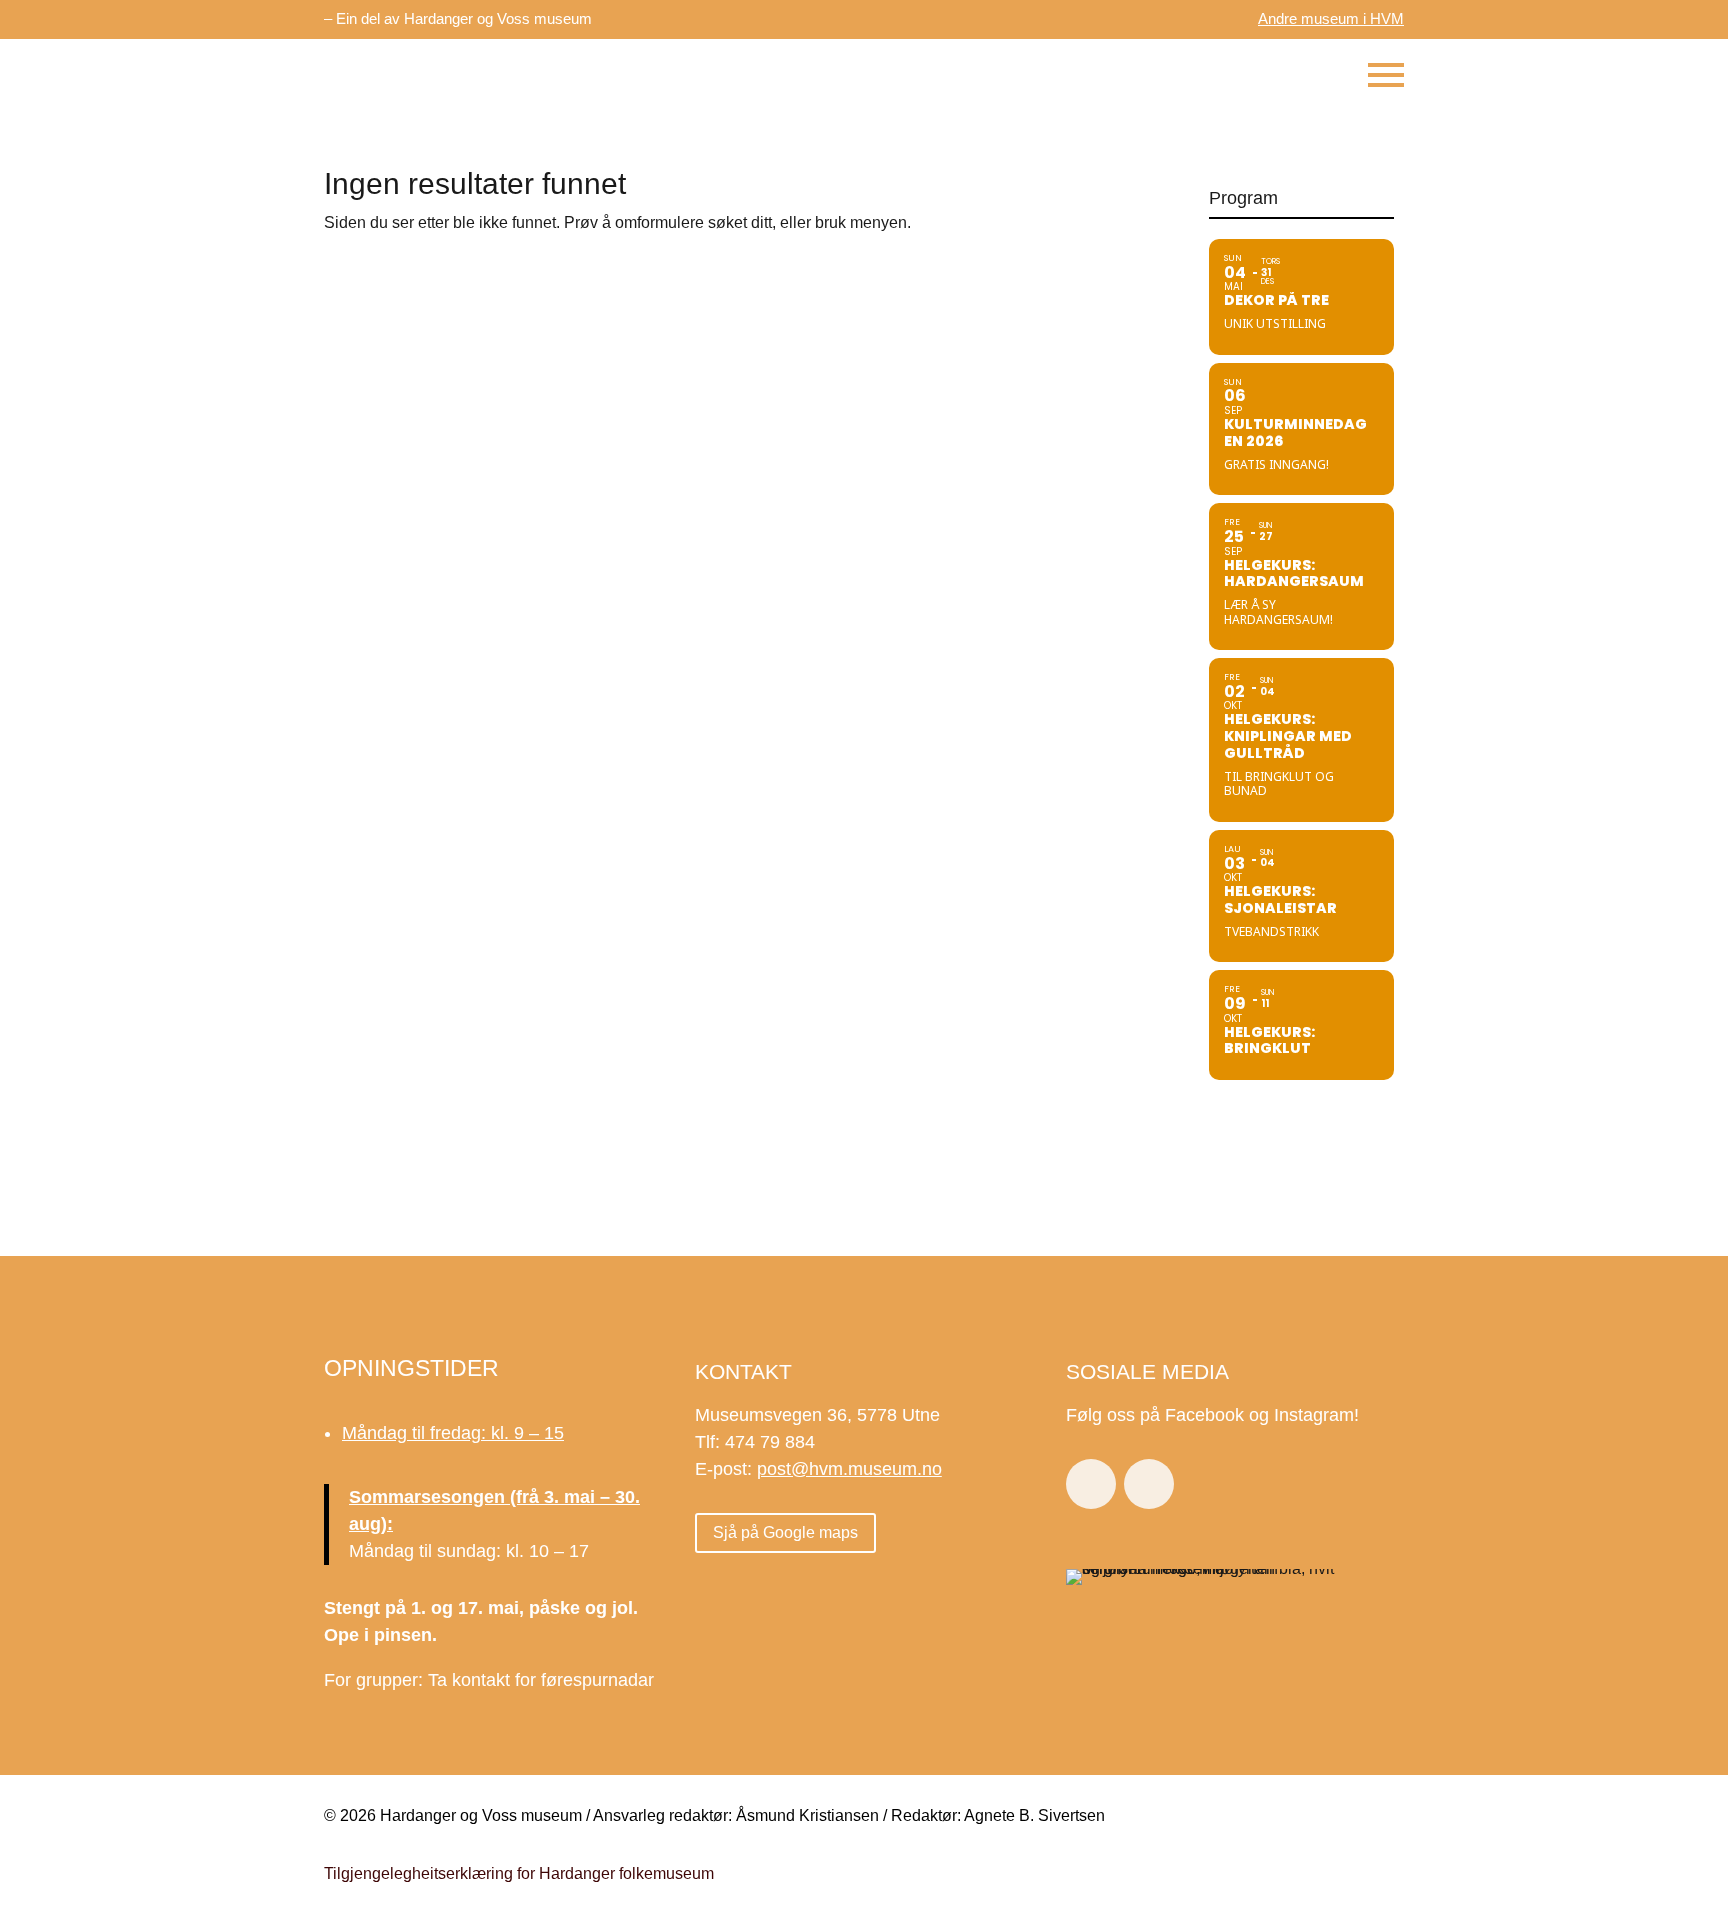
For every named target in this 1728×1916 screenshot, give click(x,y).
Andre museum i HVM (1331, 18)
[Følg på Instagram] (1149, 1484)
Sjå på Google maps (785, 1532)
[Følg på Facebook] (1091, 1484)
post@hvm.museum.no (849, 1469)
